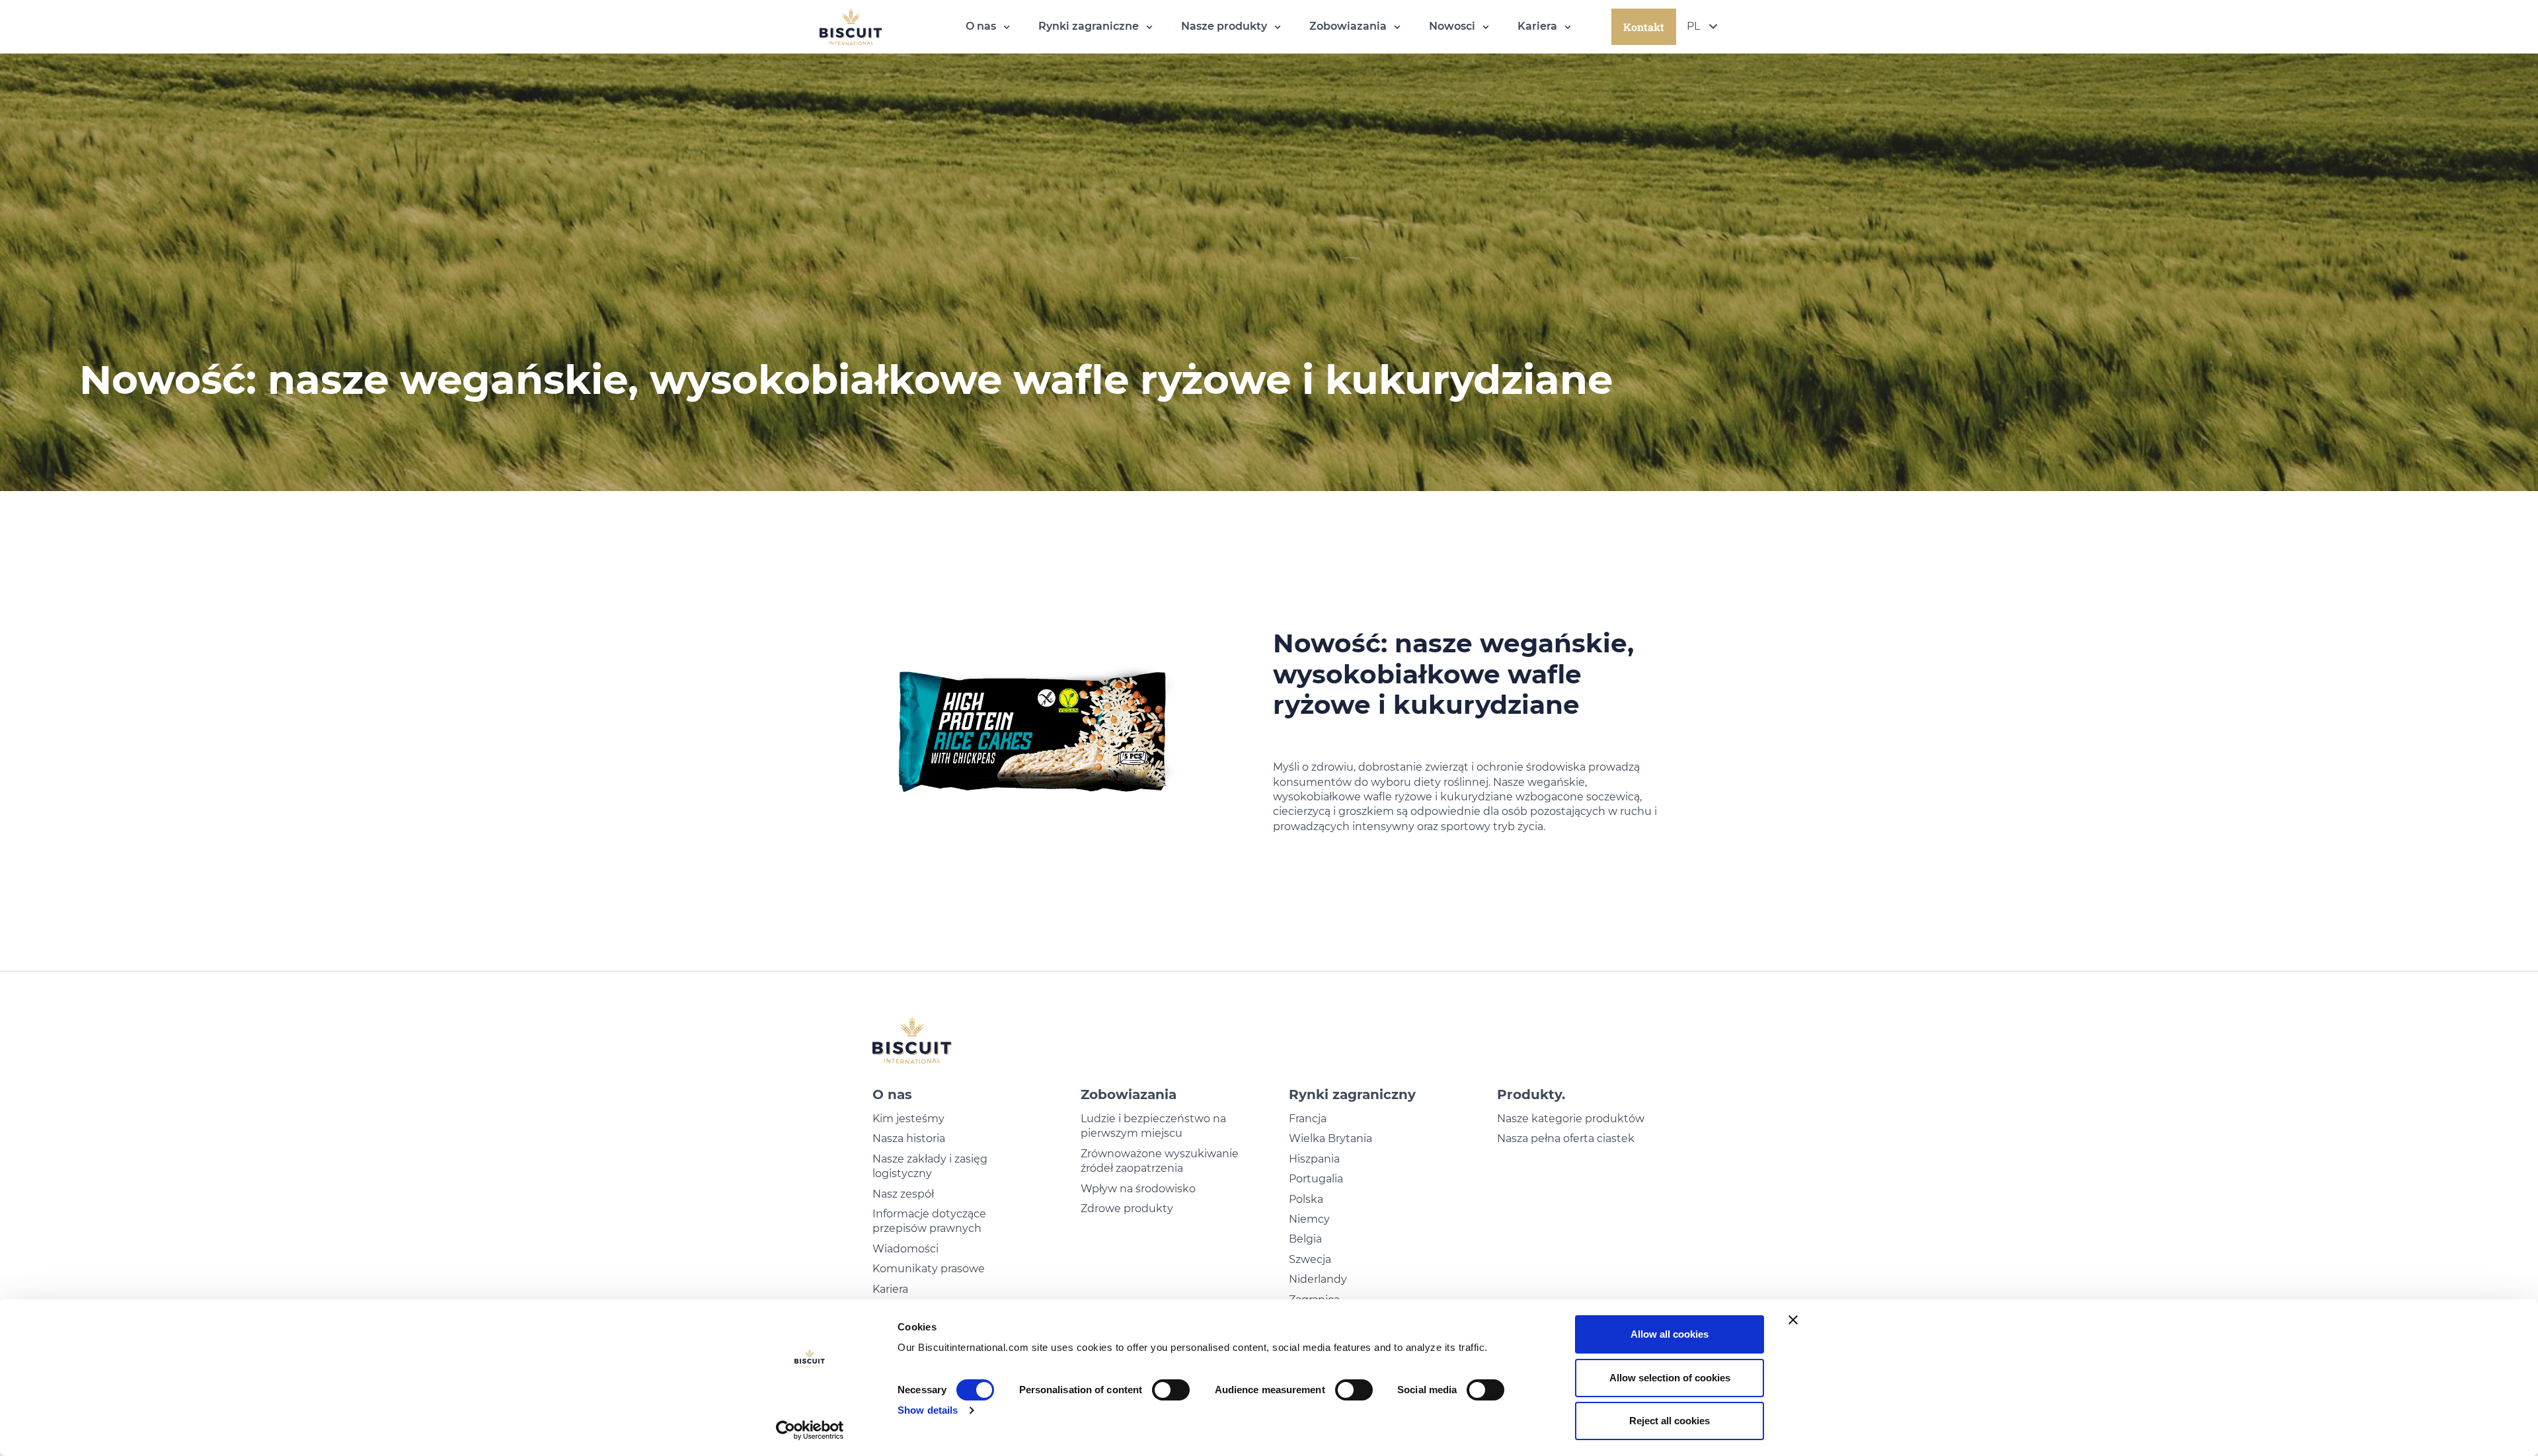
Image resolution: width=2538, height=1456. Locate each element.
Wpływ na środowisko (1138, 1189)
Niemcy (1309, 1219)
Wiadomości (905, 1249)
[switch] (1171, 1390)
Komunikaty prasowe (929, 1269)
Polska (1306, 1199)
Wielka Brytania (1330, 1138)
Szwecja (1310, 1259)
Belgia (1305, 1239)
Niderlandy (1318, 1279)
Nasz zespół (903, 1194)
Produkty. (1531, 1094)
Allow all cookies (1670, 1334)
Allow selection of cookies (1670, 1378)
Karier (887, 1289)
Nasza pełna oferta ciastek (1566, 1138)
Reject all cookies (1670, 1421)
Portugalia (1316, 1179)
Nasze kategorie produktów (1571, 1119)
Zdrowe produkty (1127, 1208)
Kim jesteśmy (908, 1119)
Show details (928, 1410)
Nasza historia (909, 1138)
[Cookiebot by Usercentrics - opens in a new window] (810, 1430)
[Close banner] (1793, 1320)
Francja (1308, 1119)
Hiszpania (1314, 1159)
